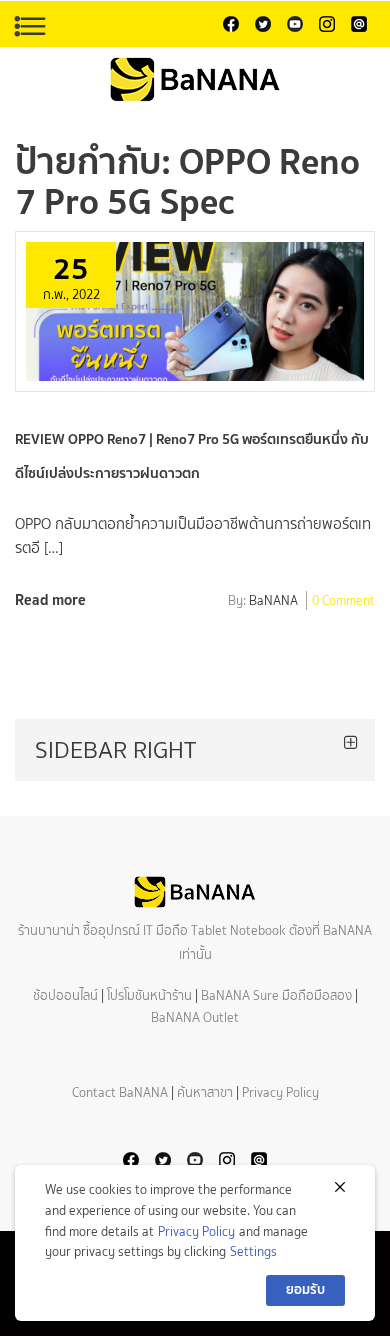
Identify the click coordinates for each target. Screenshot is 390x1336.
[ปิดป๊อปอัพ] (340, 1187)
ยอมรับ (305, 1289)
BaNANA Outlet (195, 1017)
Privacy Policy (280, 1092)
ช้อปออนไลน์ (65, 995)
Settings (253, 1251)
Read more (50, 599)
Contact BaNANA (120, 1092)
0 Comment (343, 602)
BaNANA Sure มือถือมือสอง (276, 995)
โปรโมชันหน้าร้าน (149, 995)
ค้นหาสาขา (205, 1092)
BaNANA (273, 602)
